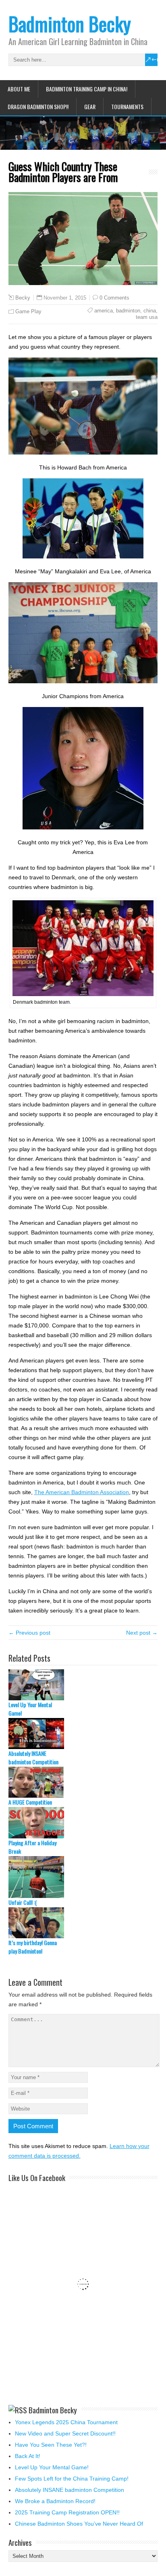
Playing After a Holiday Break (32, 1847)
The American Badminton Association (82, 1492)
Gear (90, 106)
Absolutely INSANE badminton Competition (33, 1757)
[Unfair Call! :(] (83, 1877)
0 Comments (114, 298)
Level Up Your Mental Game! (30, 1709)
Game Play (28, 311)
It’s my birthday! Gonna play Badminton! (33, 1947)
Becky (23, 298)
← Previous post (29, 1633)
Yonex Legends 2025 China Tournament (66, 2422)
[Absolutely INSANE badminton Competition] (83, 1734)
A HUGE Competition (30, 1802)
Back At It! (28, 2456)
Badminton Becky (70, 24)
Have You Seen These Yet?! (51, 2445)
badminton (128, 311)
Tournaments (127, 106)
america (104, 311)
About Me (19, 89)
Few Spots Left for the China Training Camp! (72, 2479)
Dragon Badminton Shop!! (38, 106)
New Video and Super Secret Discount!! (65, 2433)
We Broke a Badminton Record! (55, 2501)
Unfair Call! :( (23, 1902)
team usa (147, 317)
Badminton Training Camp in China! (87, 89)
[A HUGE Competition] (83, 1782)
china (150, 311)
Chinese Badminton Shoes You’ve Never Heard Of (79, 2524)
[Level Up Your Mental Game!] (83, 1685)
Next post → (142, 1633)
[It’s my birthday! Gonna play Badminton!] (83, 1923)
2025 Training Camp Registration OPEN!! (67, 2512)
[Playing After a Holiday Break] (83, 1822)
